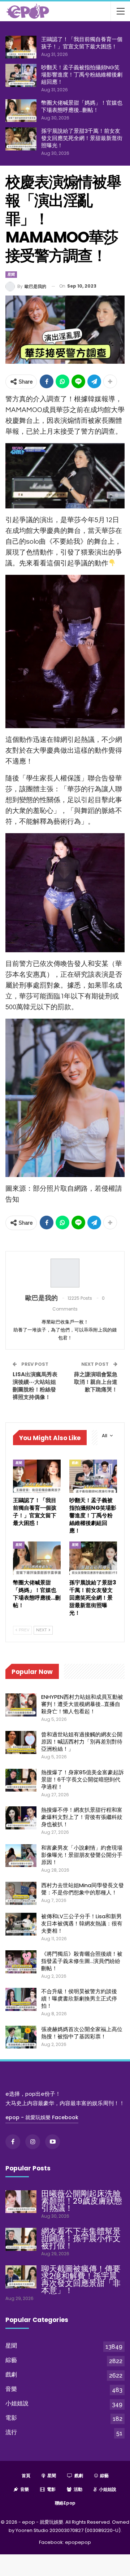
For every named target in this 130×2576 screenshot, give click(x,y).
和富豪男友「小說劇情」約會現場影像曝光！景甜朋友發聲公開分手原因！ (82, 1855)
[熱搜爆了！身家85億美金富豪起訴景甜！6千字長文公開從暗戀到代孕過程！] (21, 1780)
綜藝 (11, 2360)
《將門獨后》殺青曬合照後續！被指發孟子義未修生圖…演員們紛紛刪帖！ (82, 1961)
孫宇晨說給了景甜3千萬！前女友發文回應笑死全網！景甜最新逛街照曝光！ (82, 138)
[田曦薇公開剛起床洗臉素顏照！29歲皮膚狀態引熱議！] (21, 2202)
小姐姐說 (17, 2403)
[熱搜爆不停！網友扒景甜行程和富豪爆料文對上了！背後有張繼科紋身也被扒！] (21, 1818)
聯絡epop (65, 2503)
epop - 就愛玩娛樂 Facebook (42, 2117)
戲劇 (75, 1463)
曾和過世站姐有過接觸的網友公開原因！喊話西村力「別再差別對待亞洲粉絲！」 (82, 1742)
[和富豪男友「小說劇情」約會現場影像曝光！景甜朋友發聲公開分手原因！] (21, 1856)
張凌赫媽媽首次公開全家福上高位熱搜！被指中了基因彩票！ (82, 2033)
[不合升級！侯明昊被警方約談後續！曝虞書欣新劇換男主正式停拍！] (21, 1999)
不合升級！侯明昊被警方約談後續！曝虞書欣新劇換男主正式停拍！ (79, 1998)
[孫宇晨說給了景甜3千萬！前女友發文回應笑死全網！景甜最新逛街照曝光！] (21, 139)
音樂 (11, 2389)
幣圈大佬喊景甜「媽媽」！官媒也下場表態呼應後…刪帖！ (82, 106)
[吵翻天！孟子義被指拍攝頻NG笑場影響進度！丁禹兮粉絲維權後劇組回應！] (21, 75)
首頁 (26, 2476)
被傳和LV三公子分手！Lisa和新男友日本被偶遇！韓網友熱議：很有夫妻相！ (82, 1923)
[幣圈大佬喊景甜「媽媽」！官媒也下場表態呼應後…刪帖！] (21, 111)
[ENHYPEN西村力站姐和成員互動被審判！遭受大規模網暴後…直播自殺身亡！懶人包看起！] (21, 1705)
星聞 (11, 274)
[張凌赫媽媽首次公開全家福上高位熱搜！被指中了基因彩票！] (21, 2037)
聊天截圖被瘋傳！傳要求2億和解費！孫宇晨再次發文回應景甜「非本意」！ (81, 2280)
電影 (11, 2418)
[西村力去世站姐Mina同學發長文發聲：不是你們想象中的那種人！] (21, 1893)
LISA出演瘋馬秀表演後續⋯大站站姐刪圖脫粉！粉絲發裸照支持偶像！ (35, 1386)
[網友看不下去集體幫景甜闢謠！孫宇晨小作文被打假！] (21, 2239)
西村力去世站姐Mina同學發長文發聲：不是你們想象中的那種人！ (83, 1889)
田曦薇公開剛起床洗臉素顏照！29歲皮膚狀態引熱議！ (82, 2201)
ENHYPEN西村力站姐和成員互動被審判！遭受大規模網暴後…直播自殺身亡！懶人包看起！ (82, 1704)
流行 (11, 2432)
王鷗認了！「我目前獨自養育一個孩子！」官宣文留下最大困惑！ (82, 43)
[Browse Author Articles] (65, 1273)
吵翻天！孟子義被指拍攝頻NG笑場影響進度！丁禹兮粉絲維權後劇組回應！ (82, 75)
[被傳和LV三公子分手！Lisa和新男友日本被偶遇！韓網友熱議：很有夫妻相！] (21, 1924)
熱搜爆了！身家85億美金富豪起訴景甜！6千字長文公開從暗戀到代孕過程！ (83, 1779)
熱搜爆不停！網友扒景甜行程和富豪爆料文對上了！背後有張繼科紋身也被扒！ (82, 1817)
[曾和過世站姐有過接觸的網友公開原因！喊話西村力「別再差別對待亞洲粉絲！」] (21, 1742)
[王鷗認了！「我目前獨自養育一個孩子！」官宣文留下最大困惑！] (21, 47)
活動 (78, 2489)
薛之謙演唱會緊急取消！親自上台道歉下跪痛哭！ (96, 1382)
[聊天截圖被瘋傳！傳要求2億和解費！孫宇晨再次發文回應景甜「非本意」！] (21, 2277)
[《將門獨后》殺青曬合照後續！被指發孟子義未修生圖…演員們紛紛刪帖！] (21, 1962)
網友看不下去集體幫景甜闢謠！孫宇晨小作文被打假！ (81, 2238)
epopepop (78, 2542)
